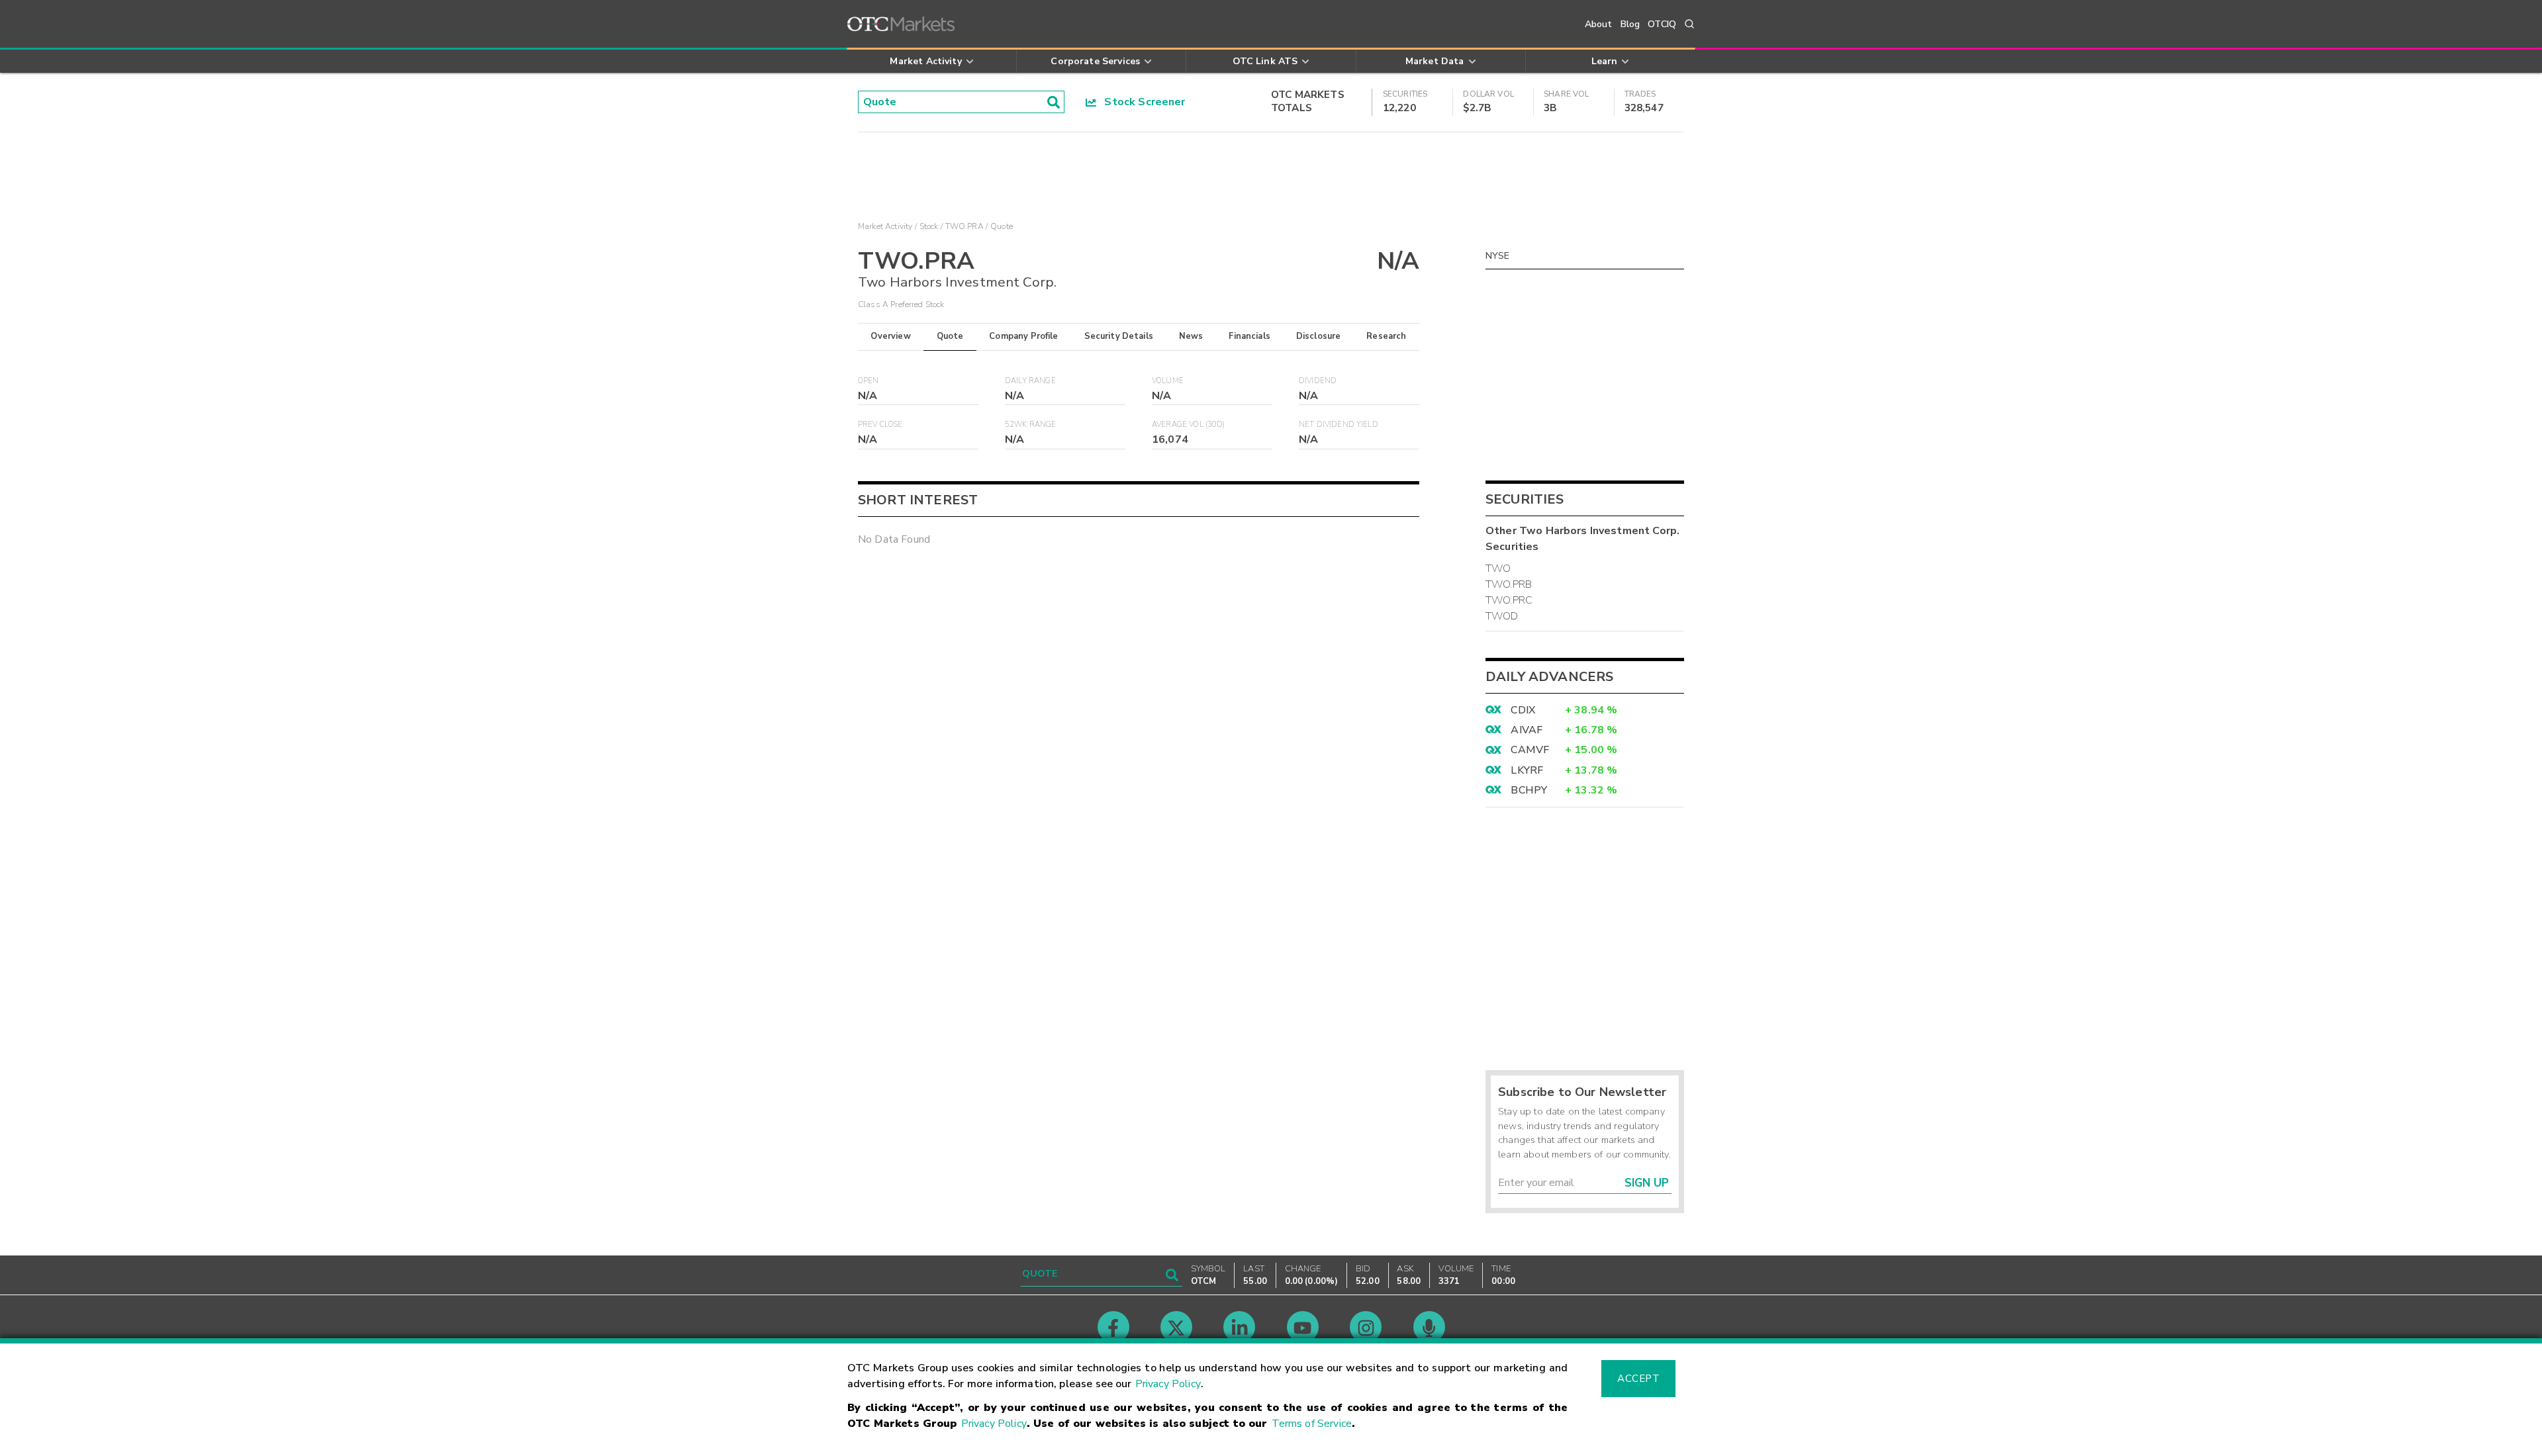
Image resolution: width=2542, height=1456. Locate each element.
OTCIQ (1662, 24)
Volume (1168, 381)
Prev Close (880, 425)
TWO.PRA (965, 226)
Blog (1630, 24)
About (1599, 24)
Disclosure (1319, 336)
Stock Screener (1141, 102)
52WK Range (1031, 425)
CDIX (1523, 710)
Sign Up (1647, 1183)
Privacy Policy (1168, 1384)
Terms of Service (1312, 1424)
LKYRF (1527, 770)
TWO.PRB (1509, 584)
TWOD (1502, 616)
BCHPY (1529, 790)
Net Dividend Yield (1339, 425)
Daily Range (1030, 381)
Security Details (1119, 336)
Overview (890, 336)
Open (869, 381)
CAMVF (1530, 750)
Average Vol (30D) (1189, 425)
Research (1386, 336)
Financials (1249, 336)
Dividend (1318, 381)
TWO (1498, 569)
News (1191, 336)
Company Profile (1023, 336)
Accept (1638, 1379)
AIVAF (1527, 730)
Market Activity (885, 226)
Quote (950, 336)
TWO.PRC (1509, 600)
